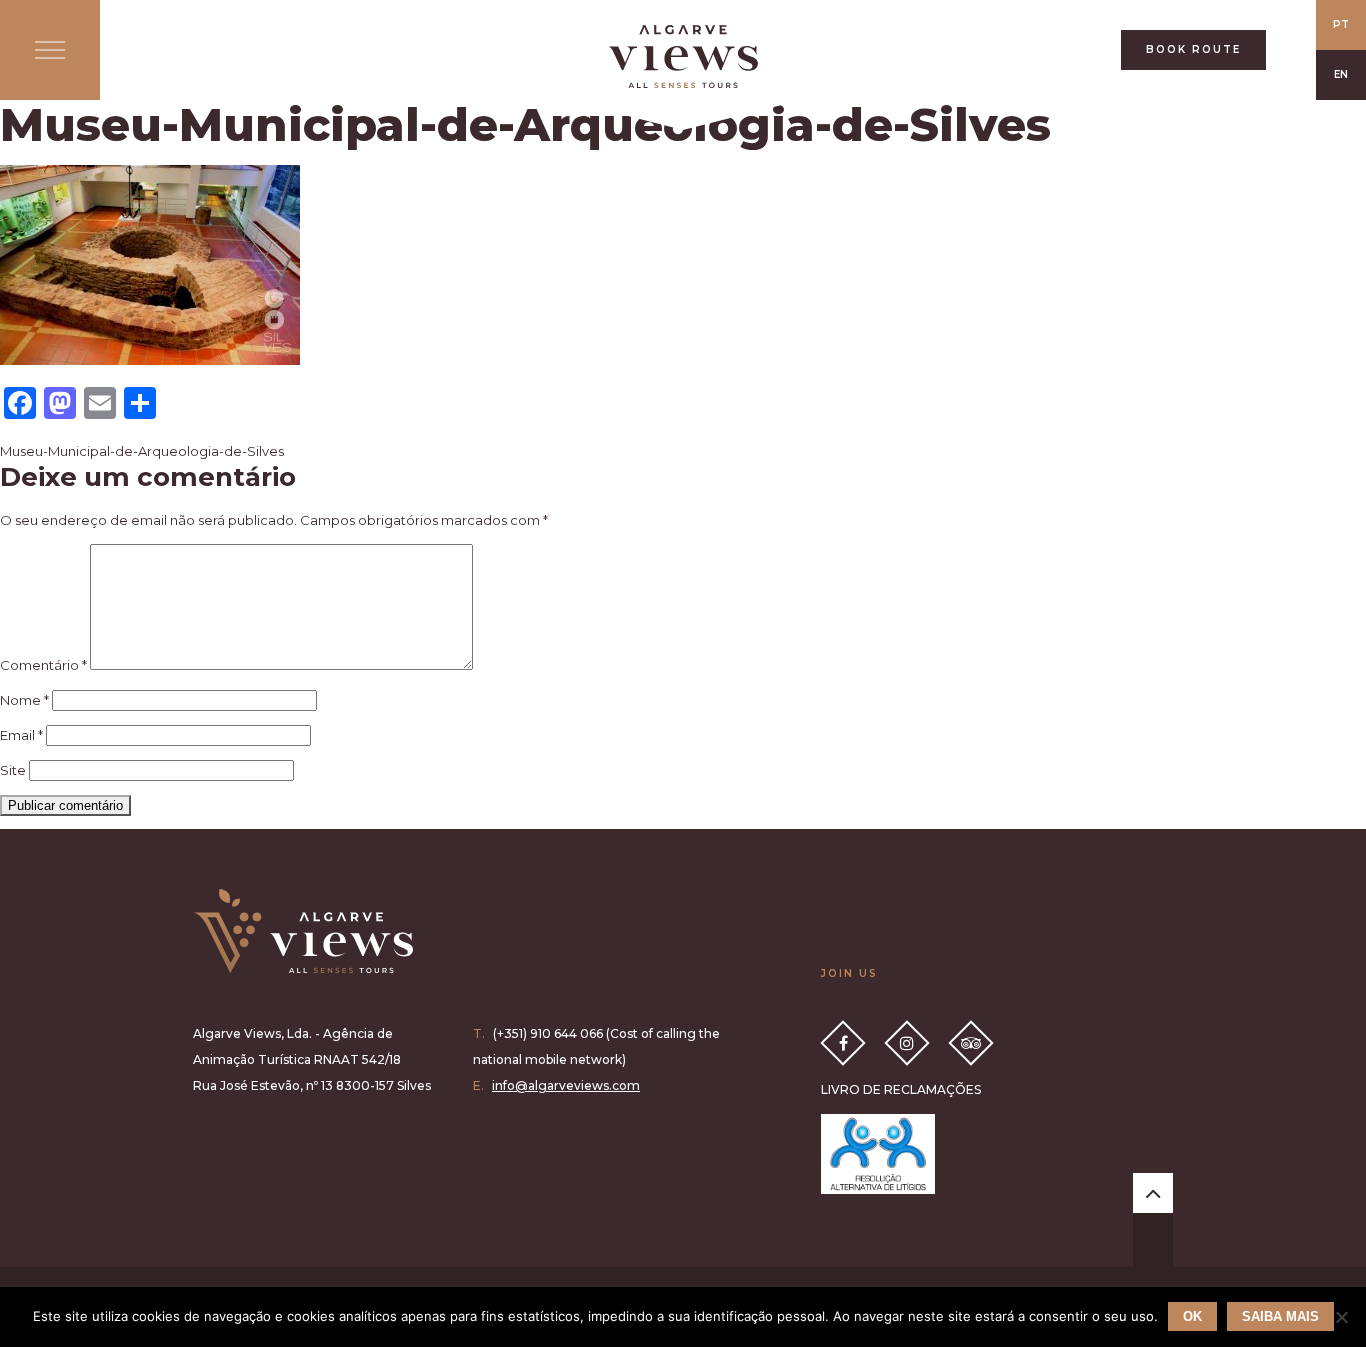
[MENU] (50, 50)
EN (1341, 74)
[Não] (1341, 1317)
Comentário (43, 665)
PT (1341, 24)
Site (13, 770)
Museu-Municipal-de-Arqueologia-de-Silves (142, 451)
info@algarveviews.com (566, 1085)
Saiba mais (1280, 1316)
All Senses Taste (683, 56)
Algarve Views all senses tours (303, 931)
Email (21, 735)
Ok (1192, 1316)
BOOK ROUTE (1193, 49)
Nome (24, 700)
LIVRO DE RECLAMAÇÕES (901, 1089)
